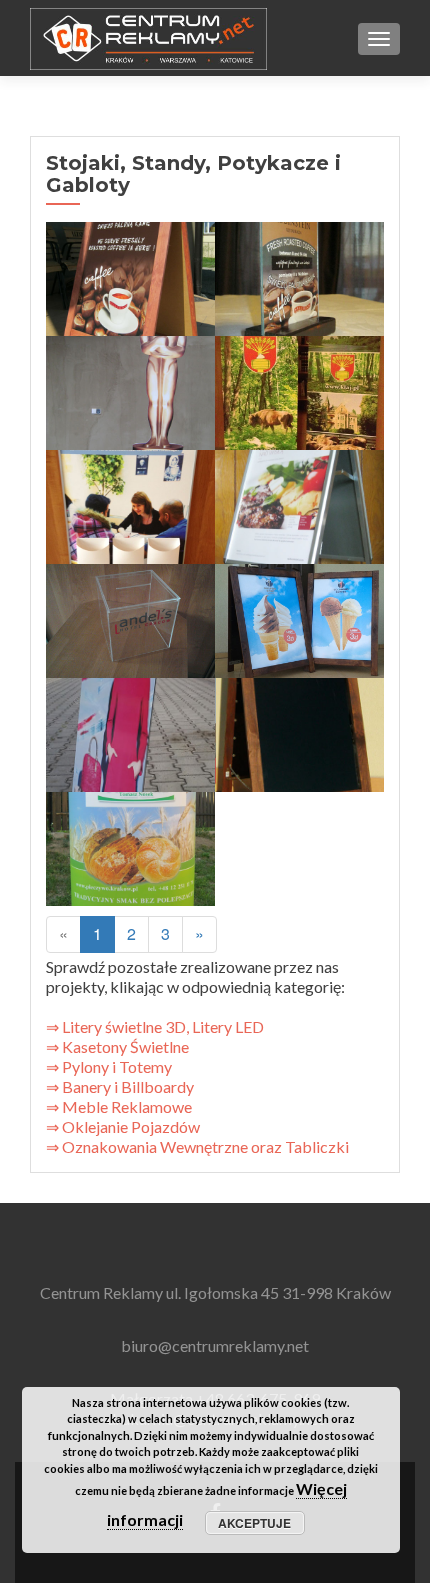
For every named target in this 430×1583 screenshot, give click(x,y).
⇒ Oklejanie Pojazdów (123, 1126)
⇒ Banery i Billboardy (120, 1086)
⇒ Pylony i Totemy (109, 1066)
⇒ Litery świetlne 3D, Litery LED (156, 1026)
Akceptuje (254, 1523)
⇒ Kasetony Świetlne (117, 1046)
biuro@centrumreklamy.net (215, 1345)
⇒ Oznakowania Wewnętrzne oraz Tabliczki (197, 1146)
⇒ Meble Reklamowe (119, 1106)
